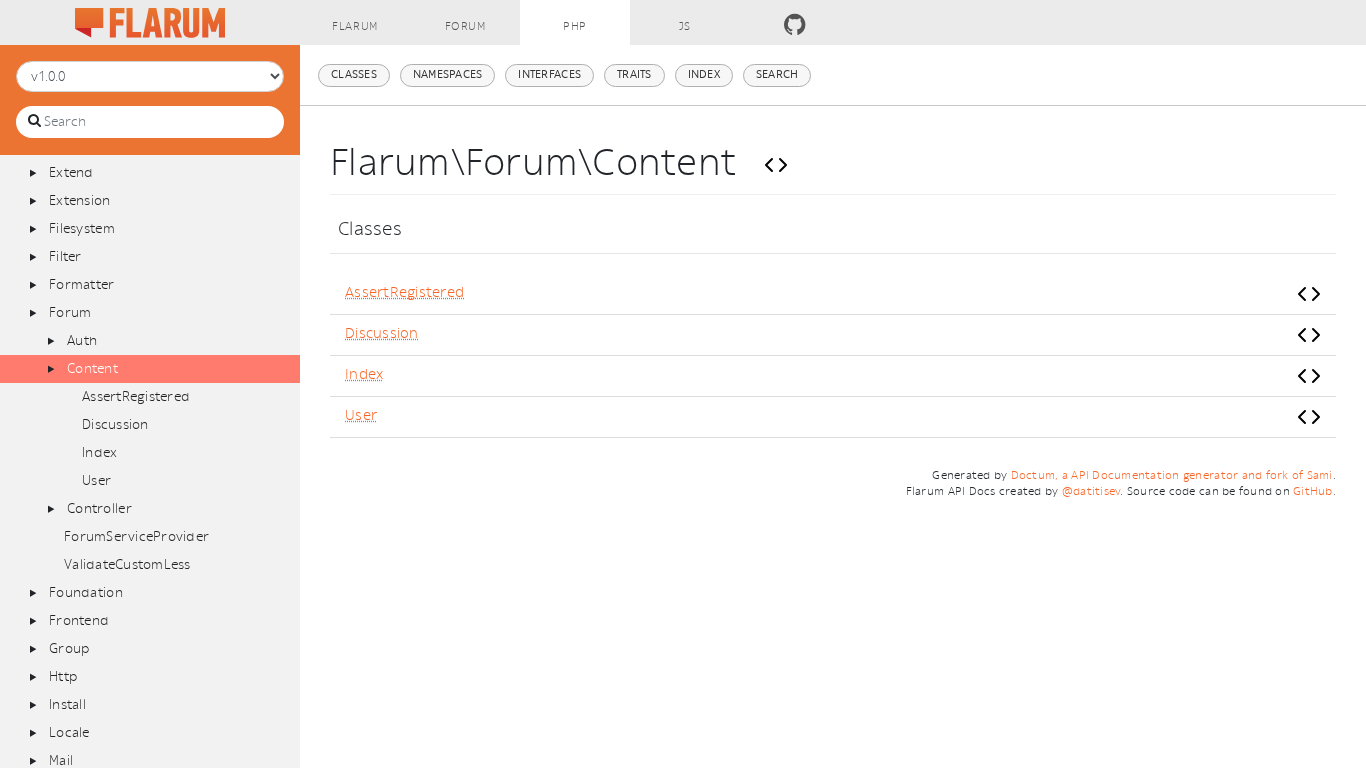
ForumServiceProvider (136, 536)
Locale (69, 732)
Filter (65, 256)
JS (685, 26)
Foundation (86, 592)
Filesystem (82, 228)
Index (99, 452)
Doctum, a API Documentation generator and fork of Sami (1172, 475)
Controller (99, 508)
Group (69, 648)
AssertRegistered (136, 396)
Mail (61, 760)
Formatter (81, 284)
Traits (634, 74)
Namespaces (448, 74)
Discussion (115, 424)
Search (777, 74)
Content (92, 368)
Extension (79, 200)
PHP (575, 26)
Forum (465, 26)
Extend (71, 172)
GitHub (1313, 491)
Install (67, 704)
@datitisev (1091, 491)
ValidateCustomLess (127, 564)
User (96, 480)
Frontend (79, 620)
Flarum (354, 26)
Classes (354, 74)
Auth (82, 340)
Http (63, 676)
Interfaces (549, 74)
